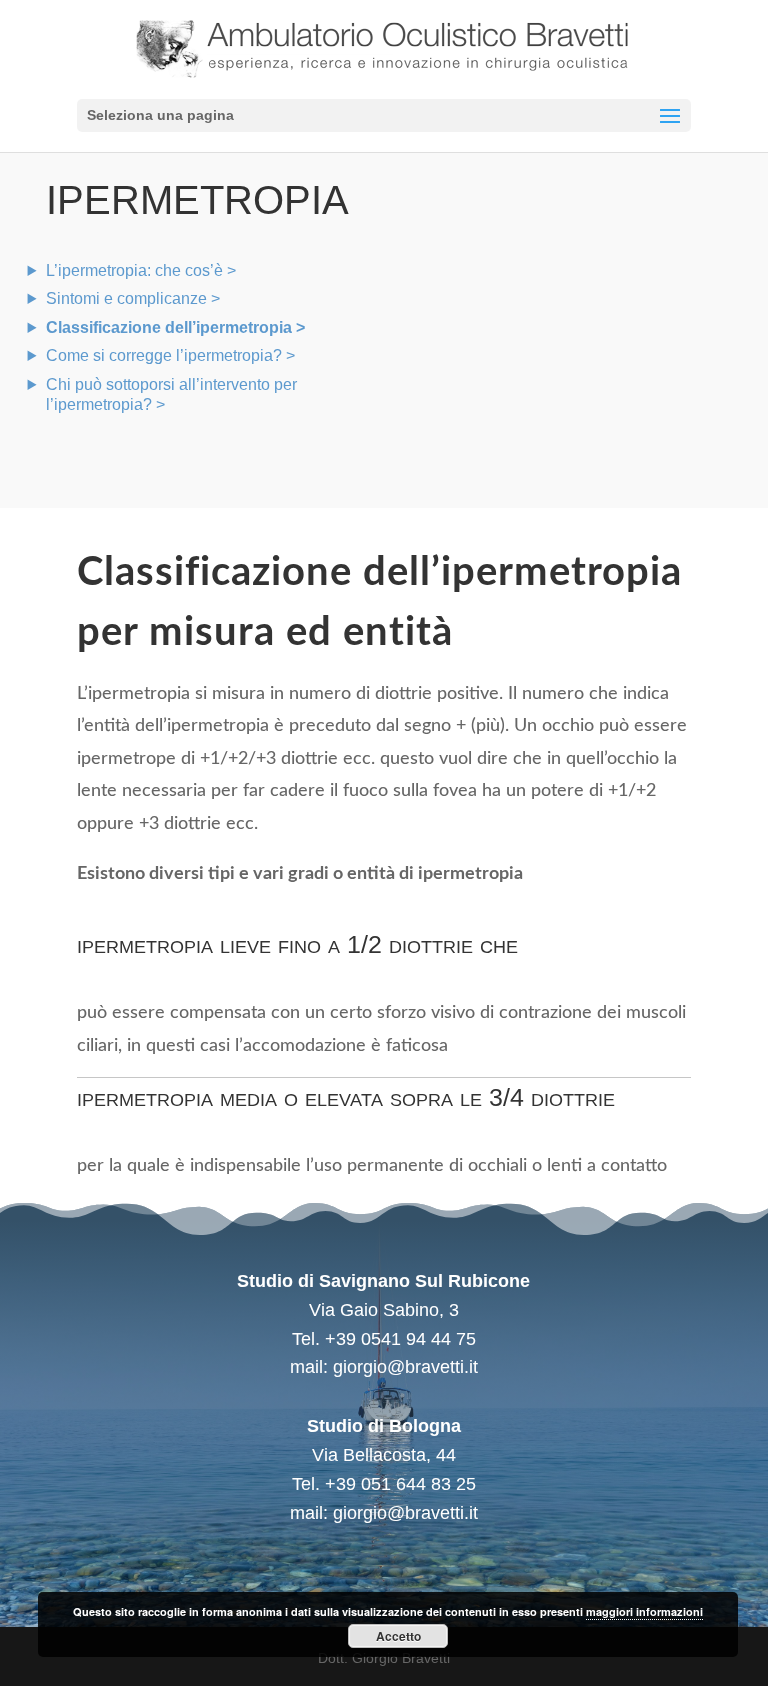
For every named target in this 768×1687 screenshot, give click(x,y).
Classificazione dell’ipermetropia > (175, 327)
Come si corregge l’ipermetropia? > (170, 355)
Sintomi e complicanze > (133, 298)
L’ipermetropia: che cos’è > (141, 270)
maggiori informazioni (644, 1611)
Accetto (398, 1636)
